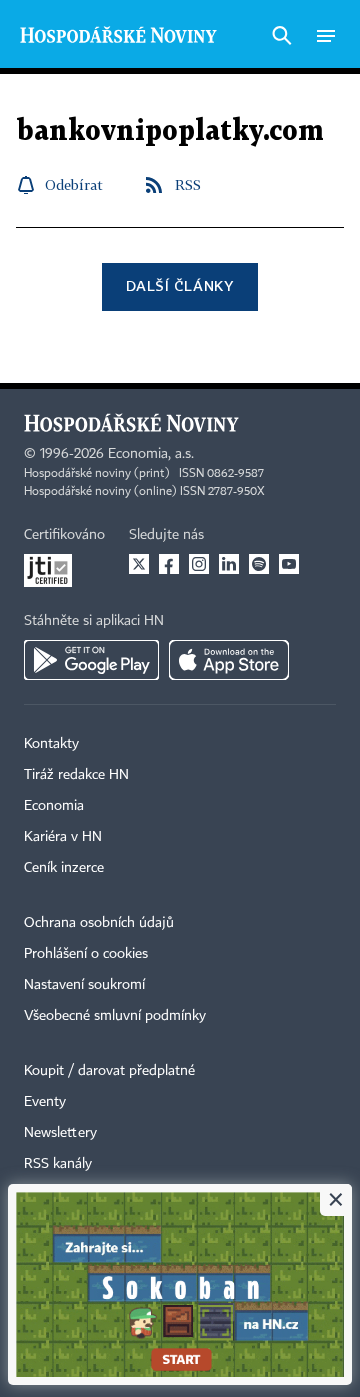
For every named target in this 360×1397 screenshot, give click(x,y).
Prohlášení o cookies (86, 954)
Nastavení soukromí (84, 985)
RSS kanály (58, 1164)
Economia (54, 806)
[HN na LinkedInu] (229, 564)
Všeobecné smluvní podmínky (115, 1016)
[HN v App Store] (229, 660)
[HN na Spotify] (259, 564)
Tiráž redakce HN (76, 775)
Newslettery (60, 1133)
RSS (188, 184)
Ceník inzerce (64, 868)
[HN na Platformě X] (139, 564)
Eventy (45, 1102)
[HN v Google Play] (91, 660)
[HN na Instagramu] (199, 564)
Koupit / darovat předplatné (109, 1071)
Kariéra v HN (63, 837)
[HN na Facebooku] (169, 564)
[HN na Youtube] (289, 564)
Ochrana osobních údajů (99, 923)
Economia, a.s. (151, 454)
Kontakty (51, 744)
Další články (179, 285)
